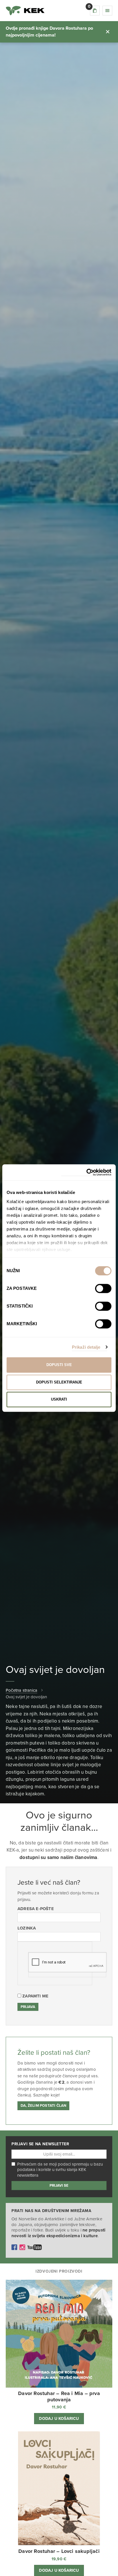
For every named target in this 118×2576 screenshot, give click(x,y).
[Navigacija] (107, 11)
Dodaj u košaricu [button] (59, 2419)
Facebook (14, 2247)
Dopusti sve (59, 1365)
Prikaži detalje (86, 1347)
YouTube (35, 2247)
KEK (25, 11)
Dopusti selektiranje (59, 1382)
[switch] (103, 1288)
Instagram (22, 2247)
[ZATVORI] (108, 32)
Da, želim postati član (43, 2106)
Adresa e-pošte (36, 1909)
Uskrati (59, 1399)
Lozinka (27, 1928)
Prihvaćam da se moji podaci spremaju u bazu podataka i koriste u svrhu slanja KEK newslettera (60, 2170)
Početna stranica (21, 1690)
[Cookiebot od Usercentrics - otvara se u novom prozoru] (86, 1172)
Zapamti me (35, 1996)
